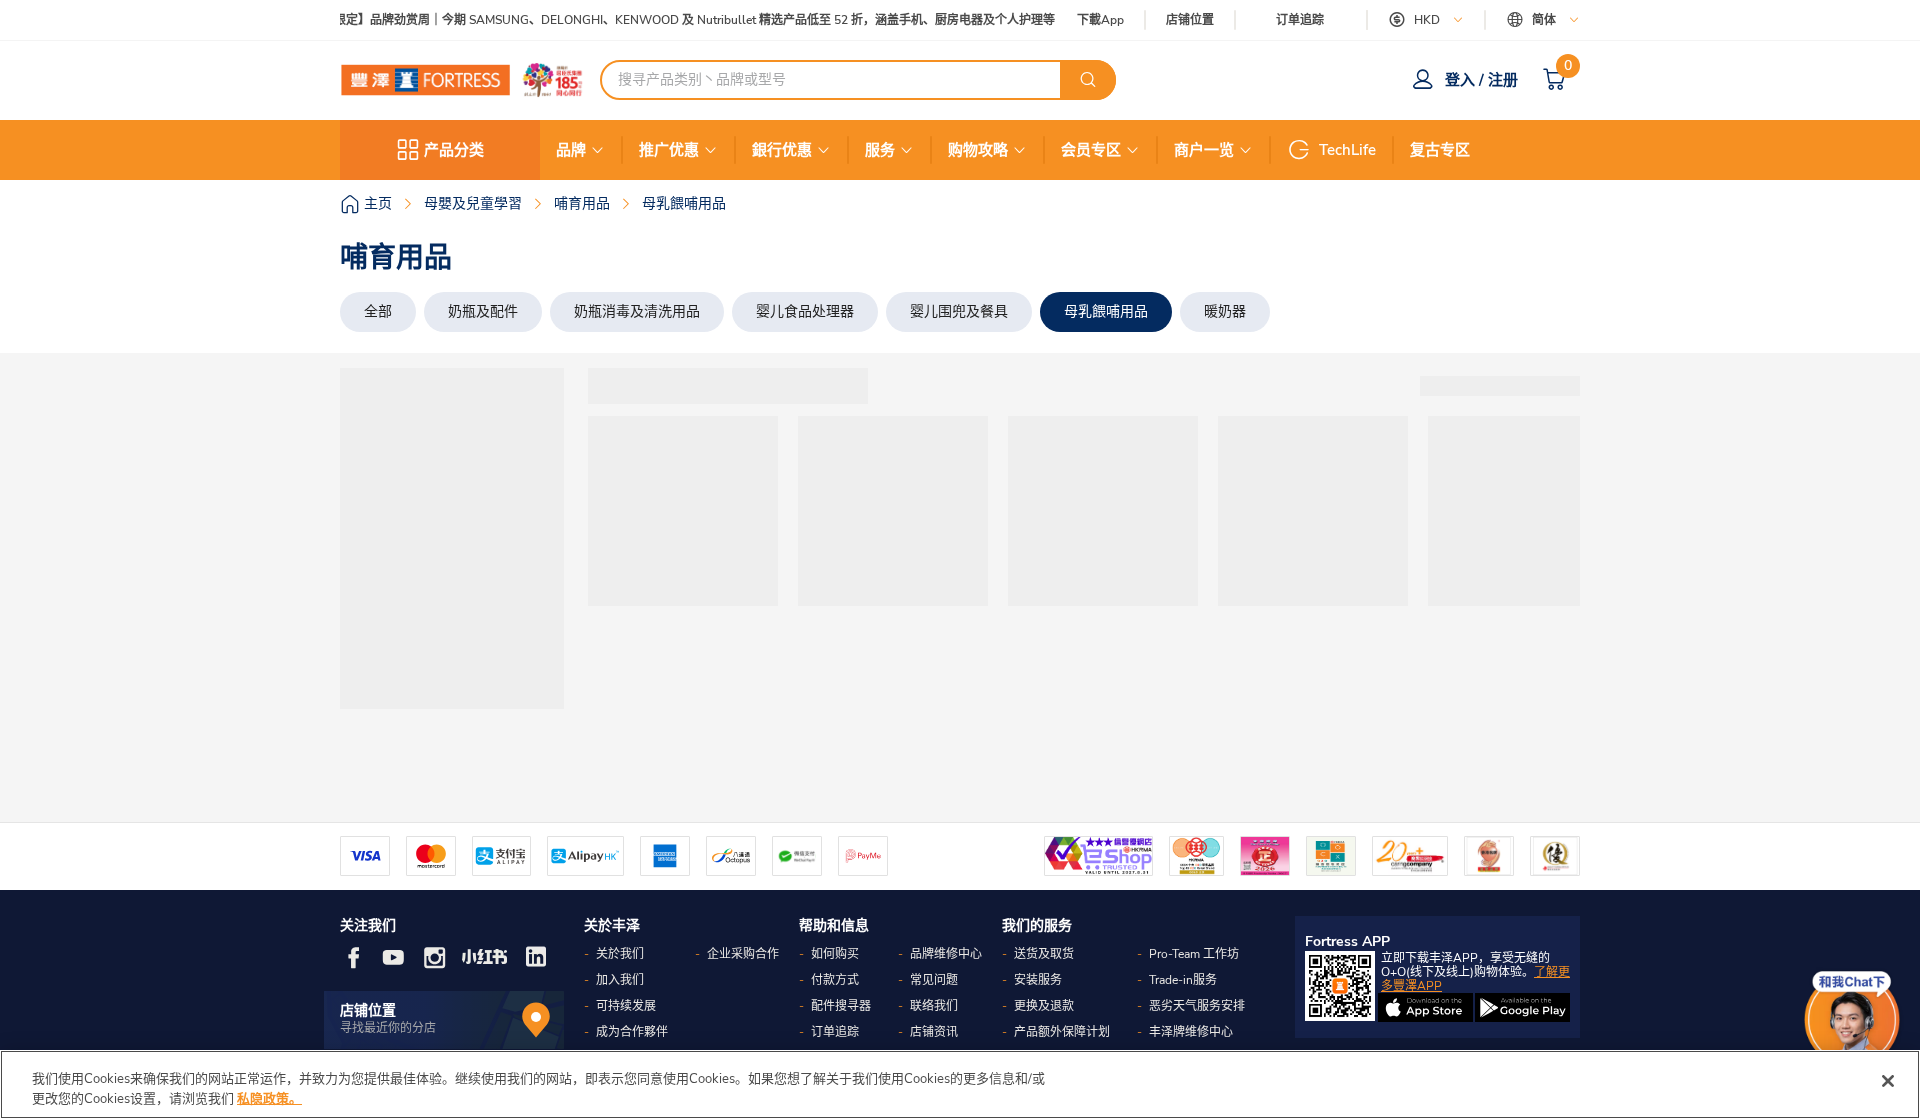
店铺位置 (1190, 20)
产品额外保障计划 (1062, 1032)
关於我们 (620, 954)
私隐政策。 (269, 1098)
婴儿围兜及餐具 (959, 311)
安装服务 (1038, 980)
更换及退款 (1044, 1006)
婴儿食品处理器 (805, 311)
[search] (1088, 80)
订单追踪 (1300, 20)
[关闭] (1888, 1081)
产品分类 (454, 150)
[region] (960, 1084)
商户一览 (1204, 150)
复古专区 (1440, 150)
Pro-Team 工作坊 (1194, 954)
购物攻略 (978, 150)
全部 (378, 311)
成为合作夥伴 (632, 1032)
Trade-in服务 (1183, 980)
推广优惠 (669, 150)
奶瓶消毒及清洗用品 (637, 311)
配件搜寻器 (841, 1006)
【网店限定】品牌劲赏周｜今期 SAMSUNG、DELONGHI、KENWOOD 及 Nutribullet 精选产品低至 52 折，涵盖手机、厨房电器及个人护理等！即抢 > (690, 20)
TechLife (1347, 150)
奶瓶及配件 (483, 311)
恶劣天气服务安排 (1197, 1006)
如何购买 (835, 954)
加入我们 (620, 980)
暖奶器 (1225, 311)
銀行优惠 (782, 150)
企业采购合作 (743, 954)
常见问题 (934, 980)
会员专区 (1091, 150)
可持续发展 (626, 1006)
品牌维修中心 (946, 954)
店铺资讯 (934, 1032)
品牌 (571, 150)
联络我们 (934, 1006)
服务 (880, 150)
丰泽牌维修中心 (1191, 1032)
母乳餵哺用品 (1106, 311)
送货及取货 (1044, 954)
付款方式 (835, 980)
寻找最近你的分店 (388, 1028)
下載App (1100, 20)
